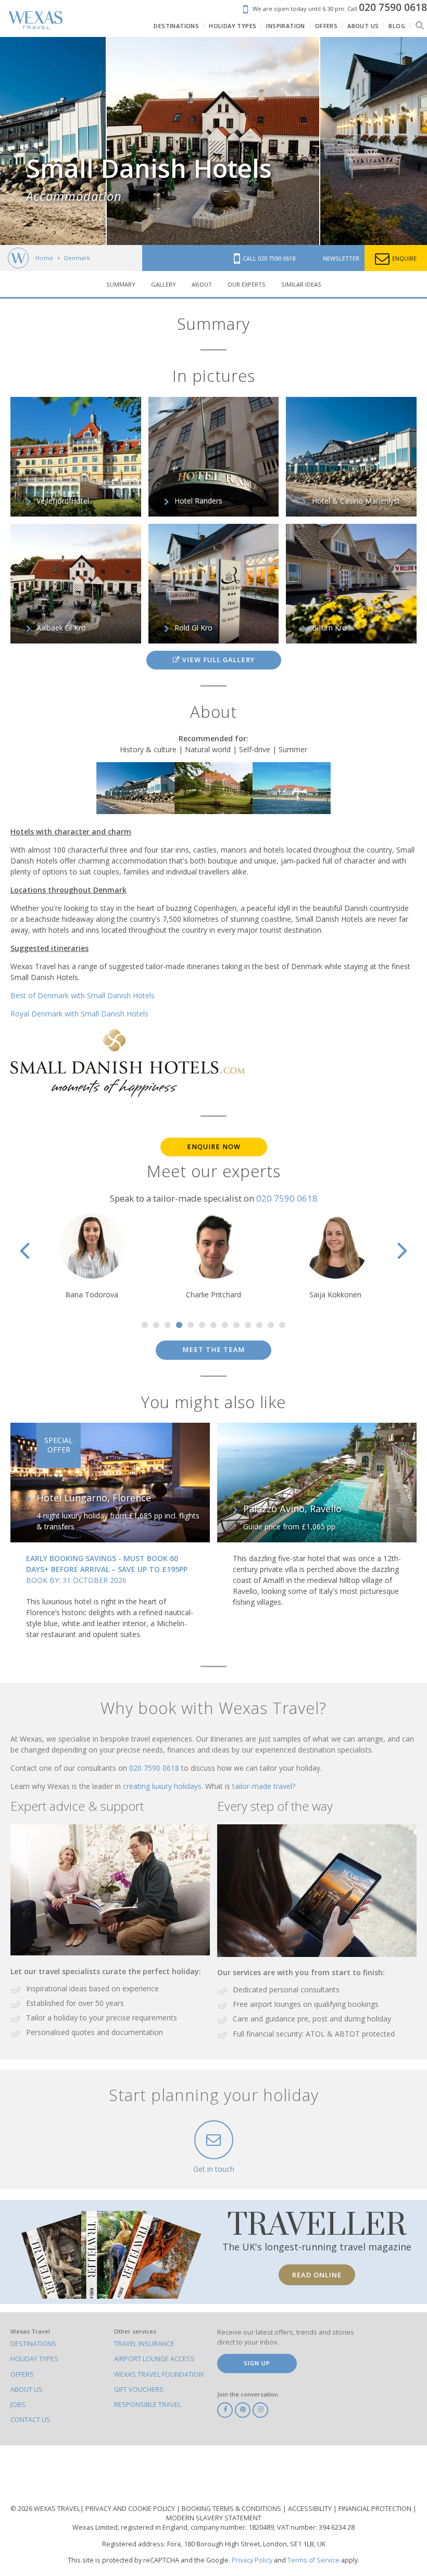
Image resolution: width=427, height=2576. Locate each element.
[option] (213, 141)
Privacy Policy (252, 2560)
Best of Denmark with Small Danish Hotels (83, 995)
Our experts (247, 284)
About (202, 284)
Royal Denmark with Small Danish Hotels (79, 1014)
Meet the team (213, 1350)
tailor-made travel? (264, 1786)
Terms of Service (313, 2560)
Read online (317, 2275)
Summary (121, 284)
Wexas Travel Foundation (159, 2374)
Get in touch (214, 2169)
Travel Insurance (144, 2344)
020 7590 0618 (287, 1198)
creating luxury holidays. (164, 1786)
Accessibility (311, 2509)
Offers (22, 2374)
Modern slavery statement (214, 2518)
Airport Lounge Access (154, 2359)
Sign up (257, 2363)
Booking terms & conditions (232, 2509)
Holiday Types (34, 2359)
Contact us (30, 2420)
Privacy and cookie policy (131, 2509)
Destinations (33, 2344)
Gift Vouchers (139, 2390)
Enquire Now (214, 1147)
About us (27, 2390)
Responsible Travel (148, 2405)
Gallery (164, 284)
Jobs (18, 2405)
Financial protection (376, 2509)
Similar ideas (301, 284)
